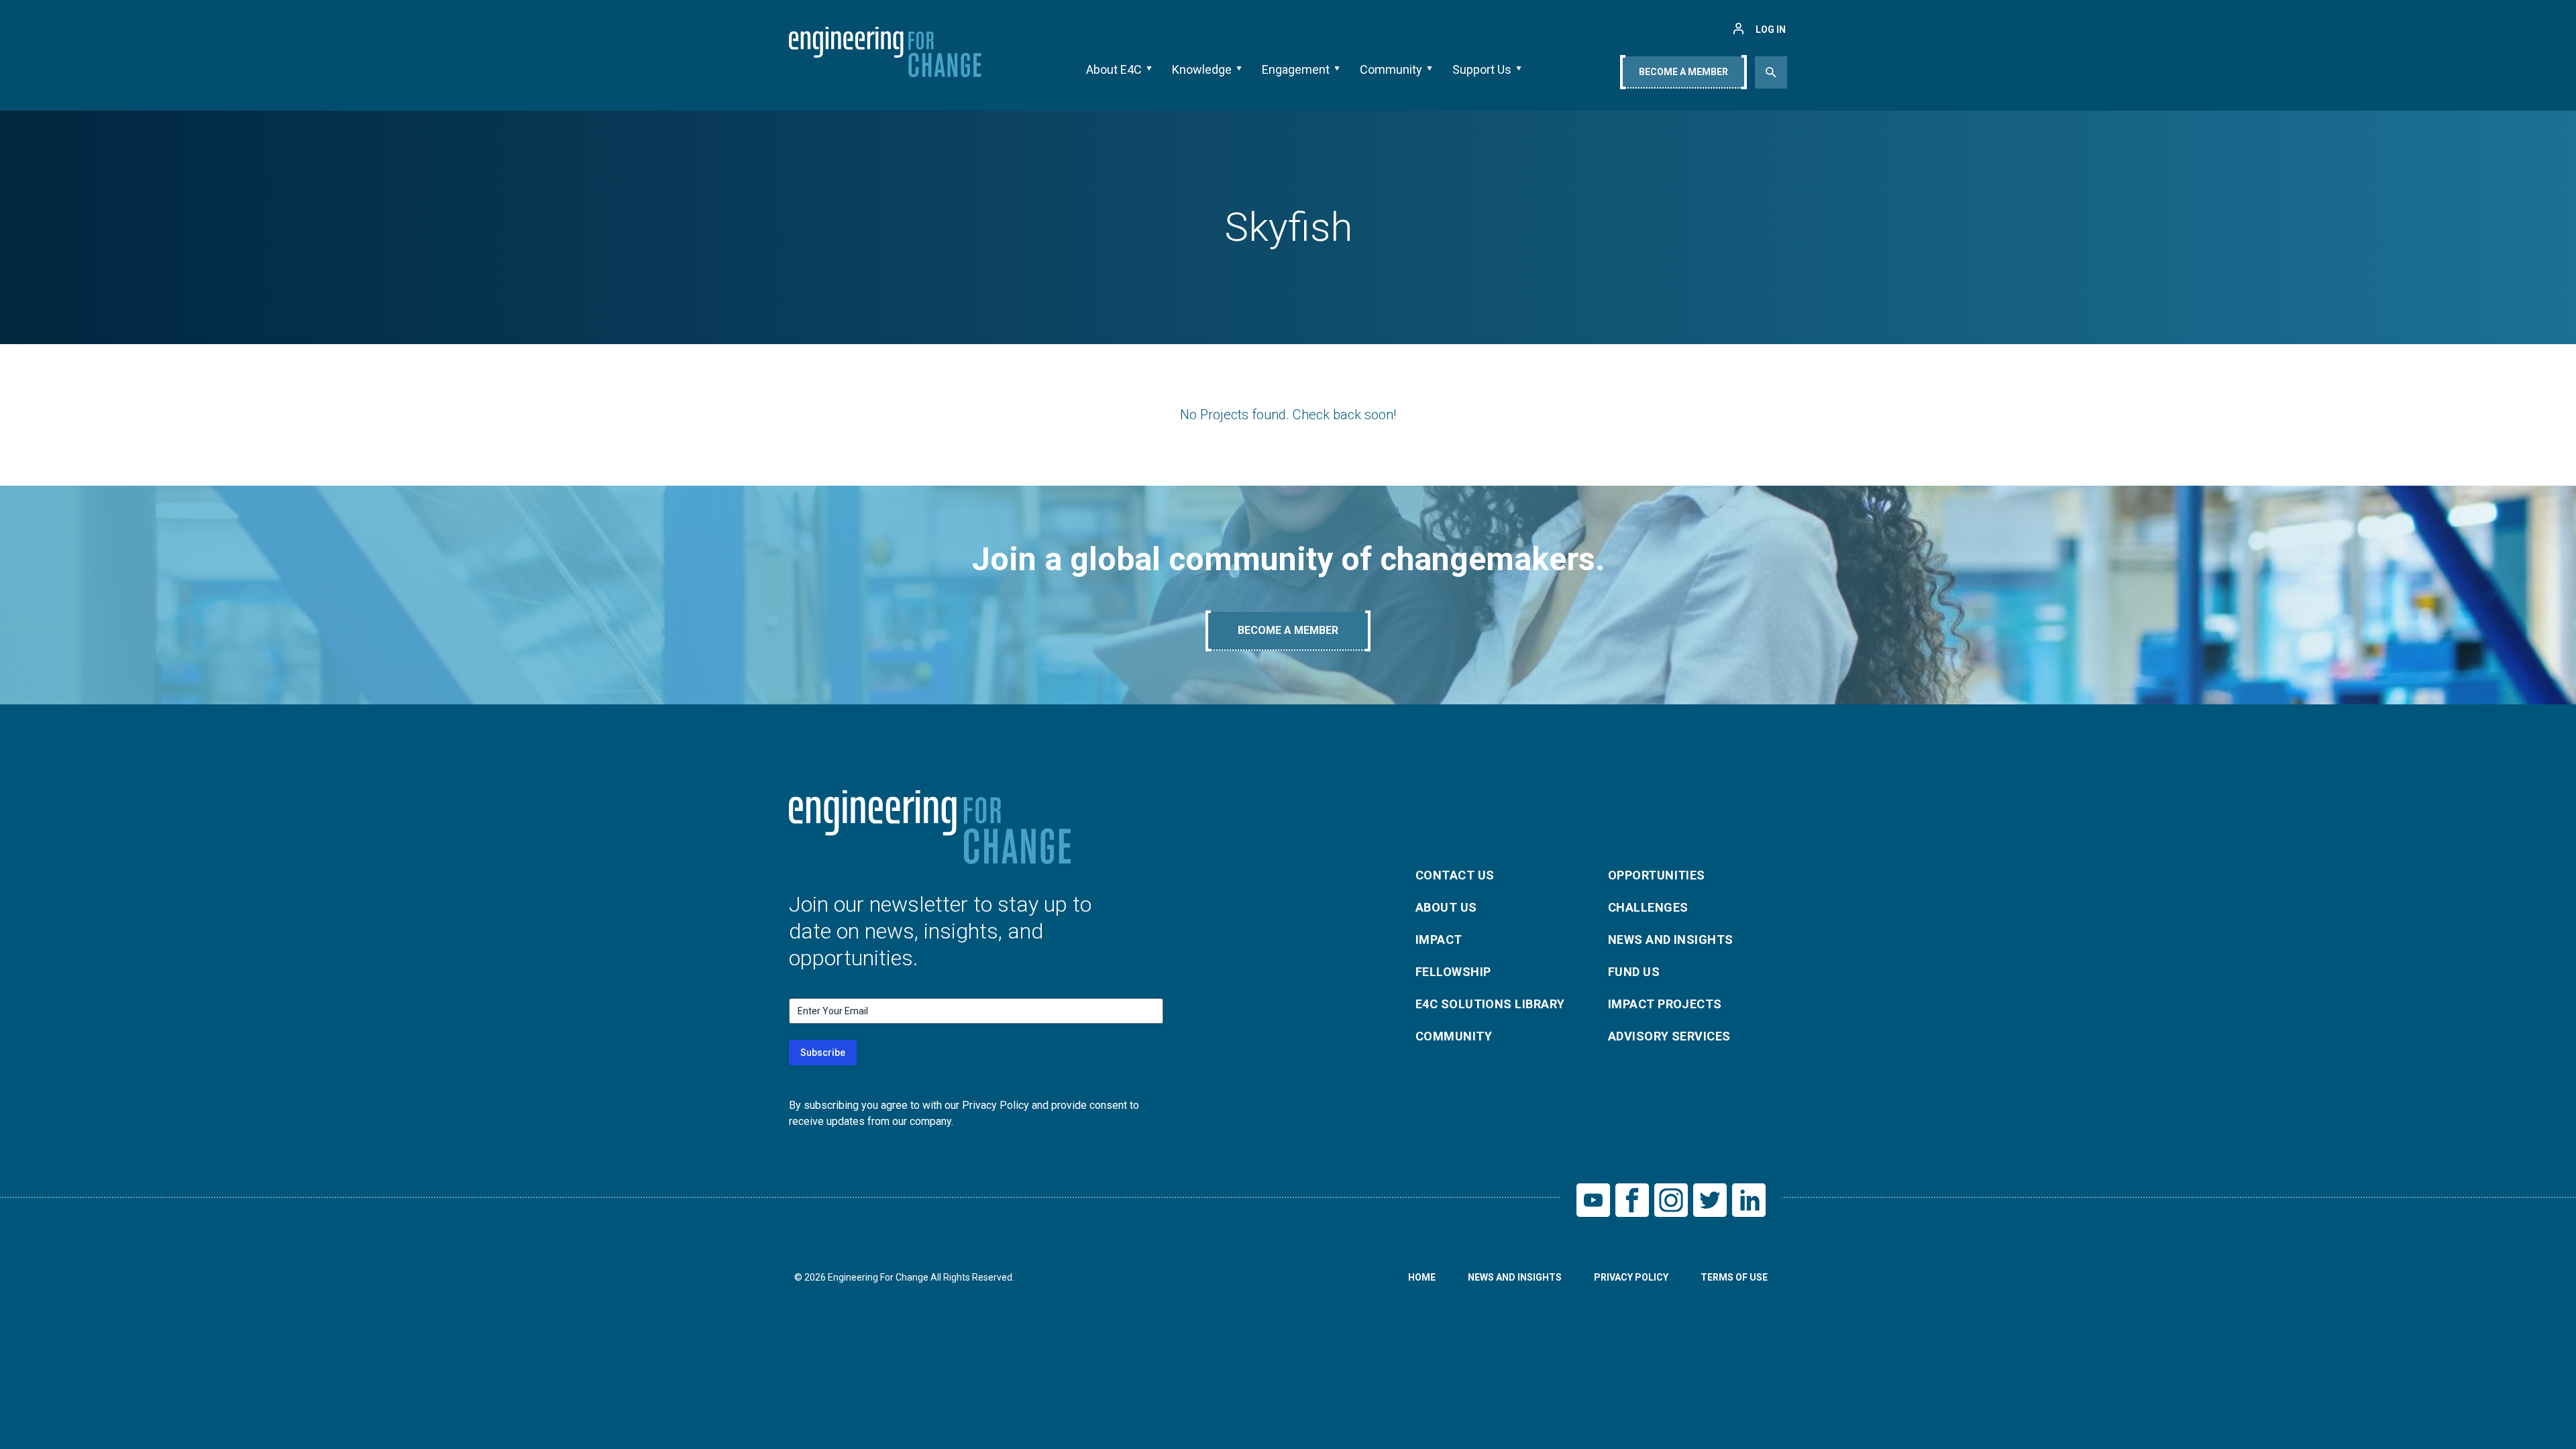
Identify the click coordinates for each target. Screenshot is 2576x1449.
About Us (1446, 907)
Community (1391, 69)
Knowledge (1202, 69)
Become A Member (1683, 72)
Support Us (1482, 69)
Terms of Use (1734, 1277)
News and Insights (1671, 940)
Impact (1439, 940)
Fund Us (1634, 972)
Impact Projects (1665, 1004)
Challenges (1648, 907)
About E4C (1114, 69)
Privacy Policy (1631, 1277)
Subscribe (823, 1053)
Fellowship (1453, 972)
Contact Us (1455, 875)
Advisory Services (1669, 1036)
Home (1422, 1277)
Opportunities (1657, 875)
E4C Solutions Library (1490, 1004)
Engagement (1296, 69)
